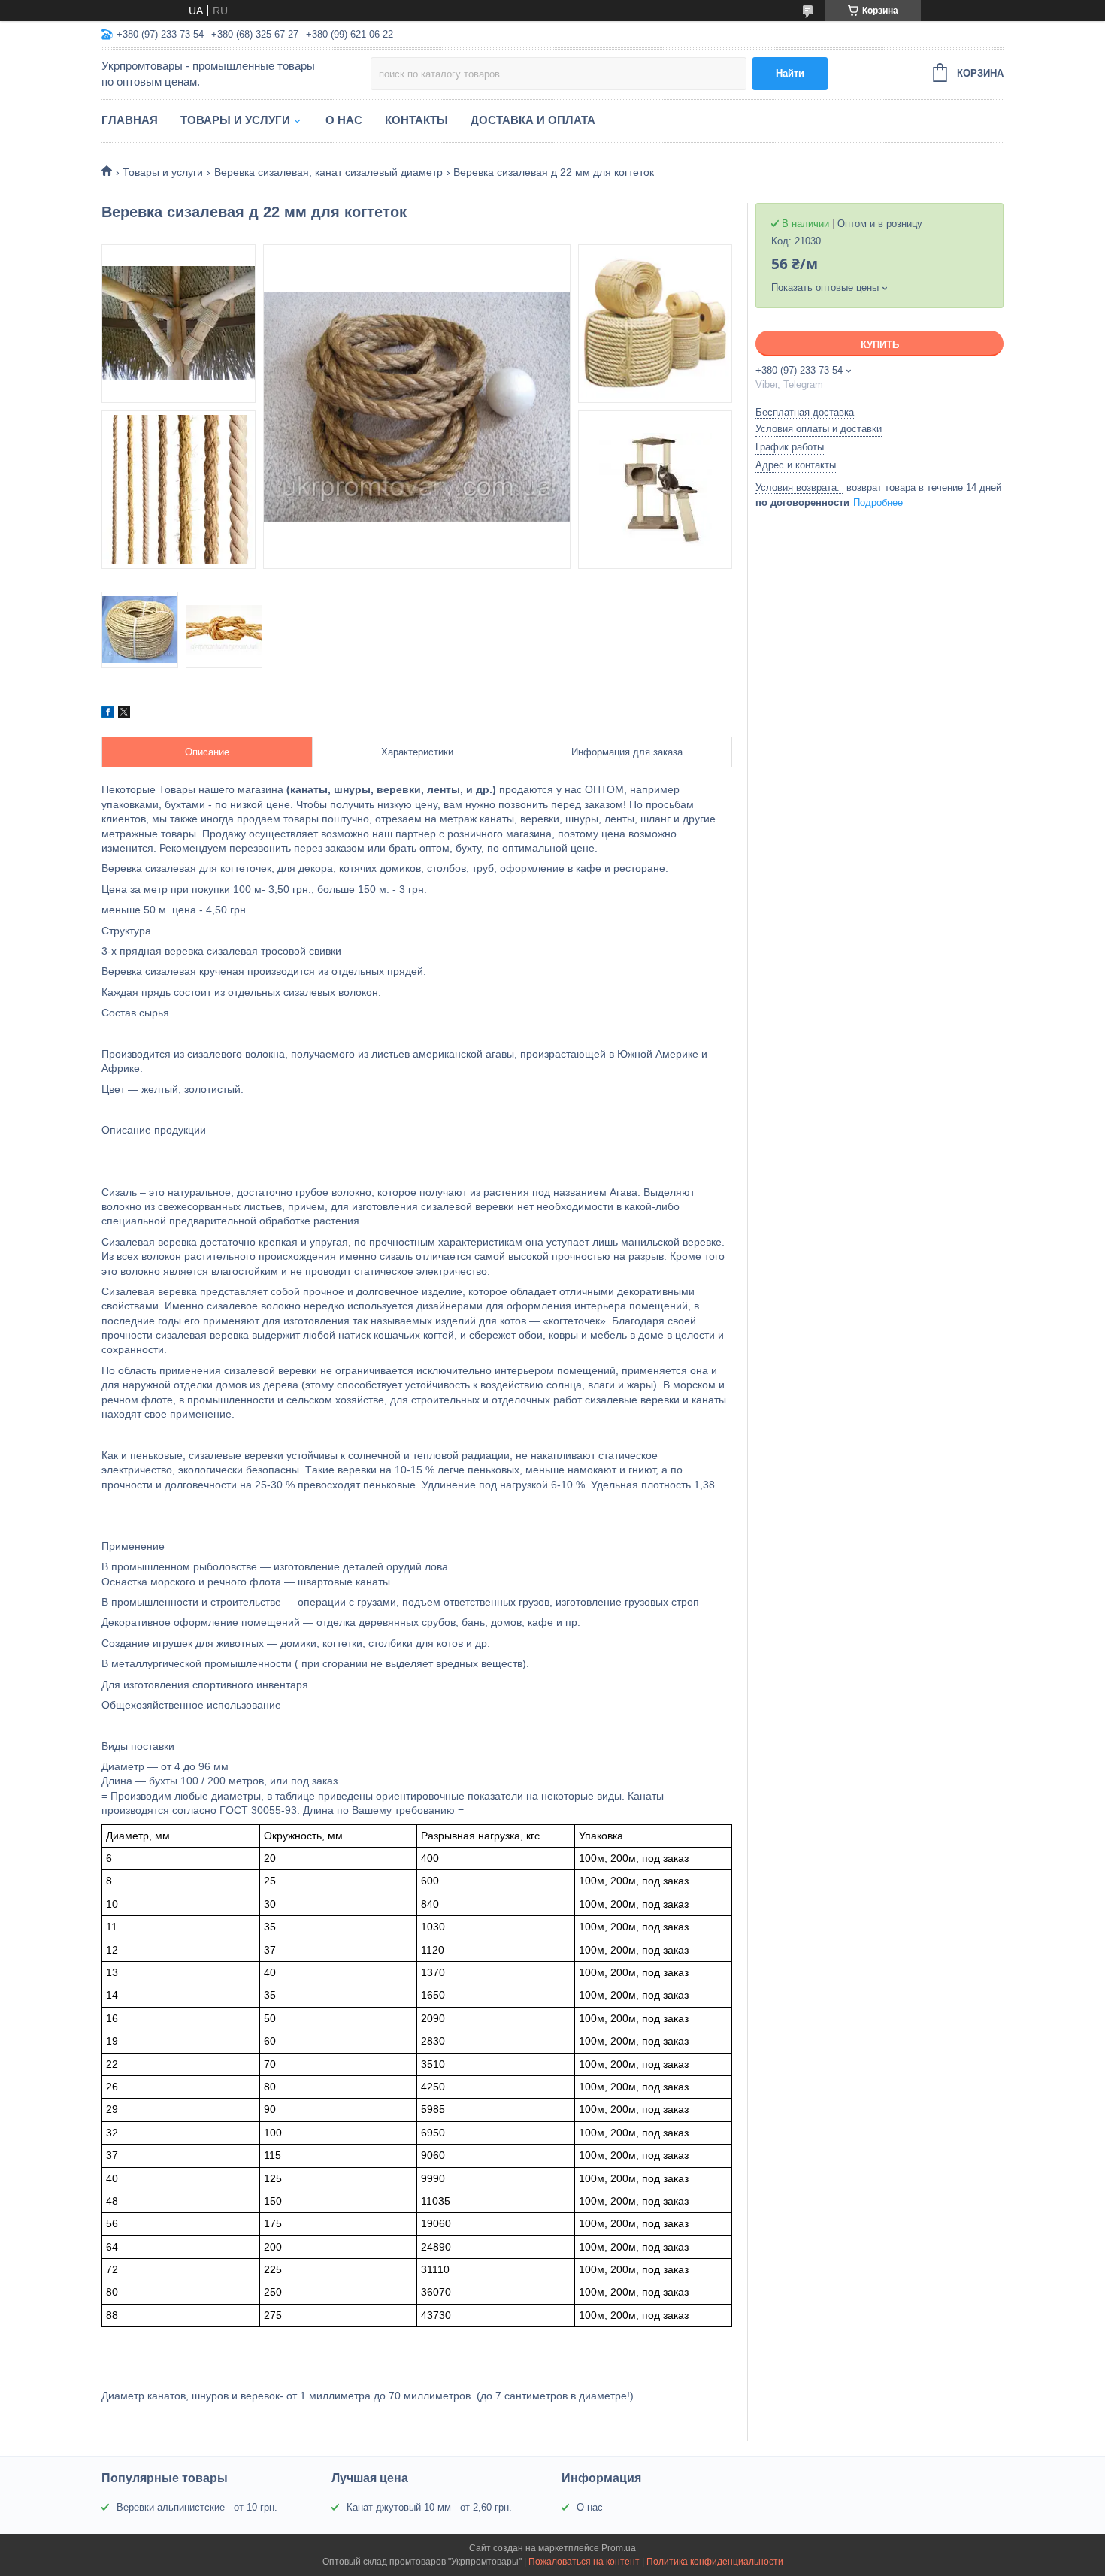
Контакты (416, 120)
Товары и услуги (235, 120)
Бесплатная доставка (805, 412)
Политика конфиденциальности (715, 2562)
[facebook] (108, 714)
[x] (124, 714)
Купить (880, 345)
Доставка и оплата (533, 120)
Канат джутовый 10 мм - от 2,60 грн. (429, 2507)
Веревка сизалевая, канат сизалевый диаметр (328, 172)
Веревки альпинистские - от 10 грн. (197, 2507)
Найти (790, 73)
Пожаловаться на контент (584, 2562)
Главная (130, 120)
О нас (344, 120)
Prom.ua (619, 2548)
